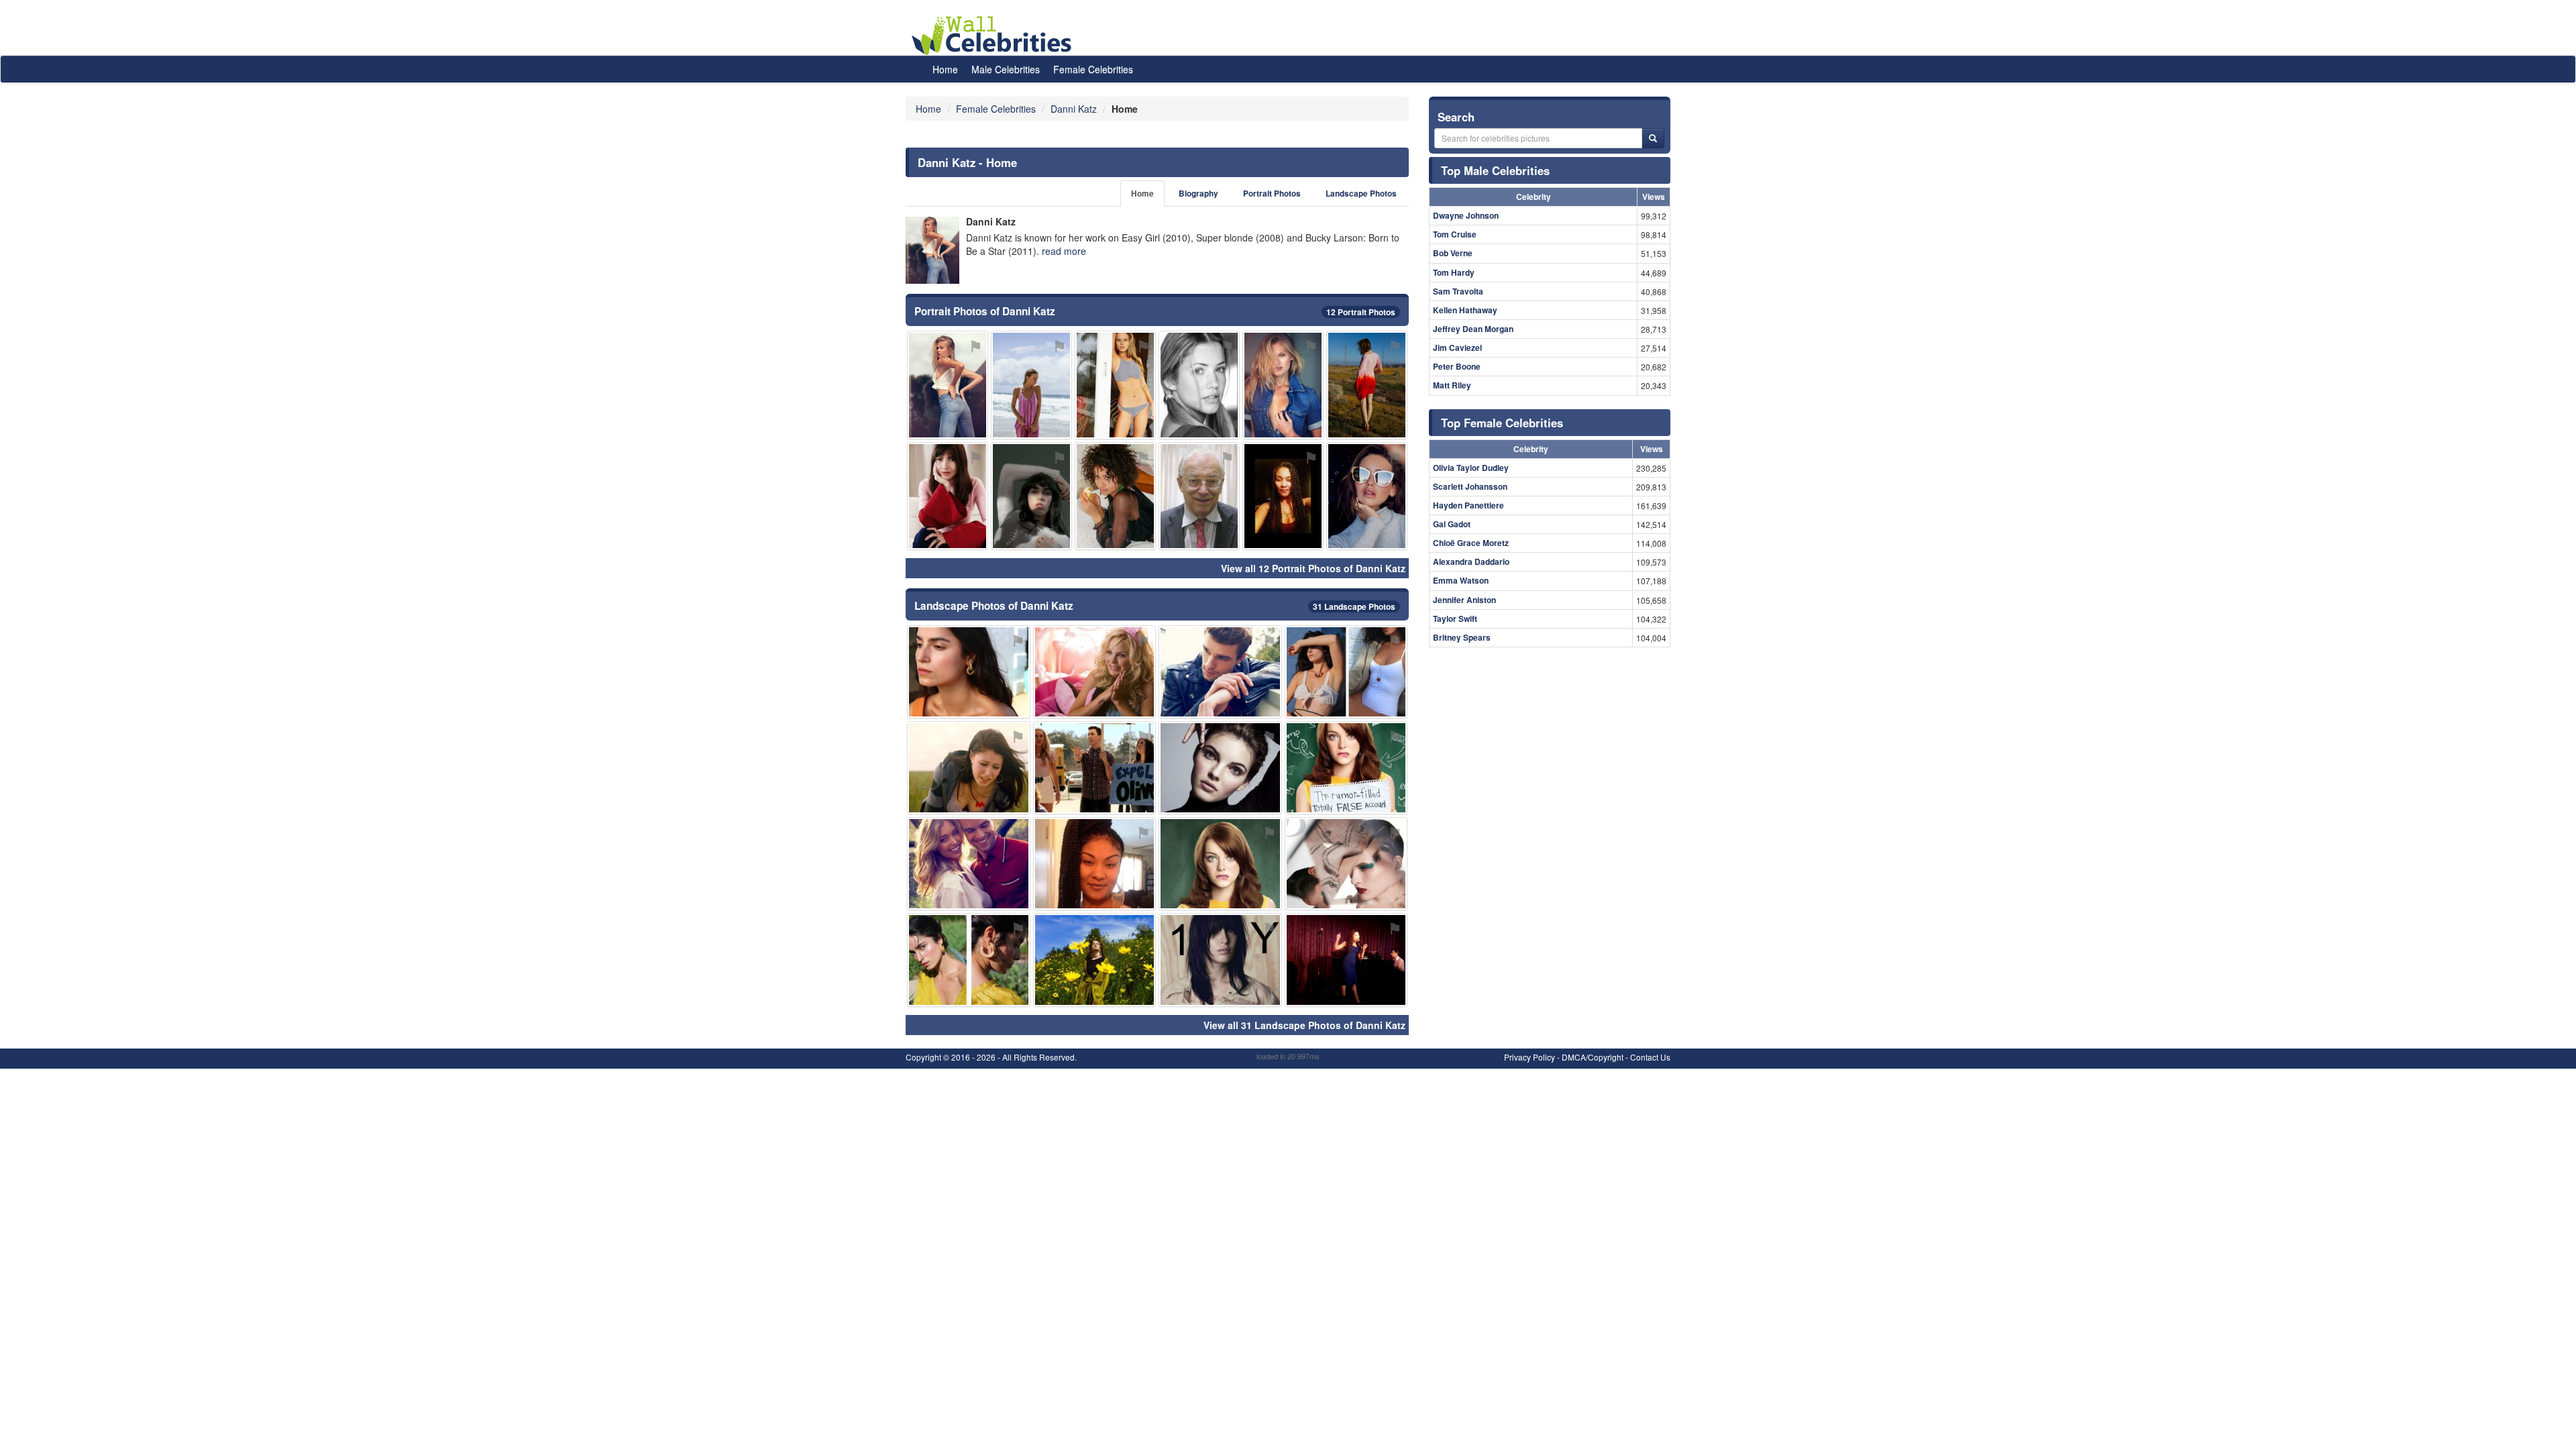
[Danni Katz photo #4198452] (1346, 768)
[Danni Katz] (932, 250)
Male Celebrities (1006, 69)
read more (1064, 251)
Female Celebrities (1093, 69)
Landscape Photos (1361, 194)
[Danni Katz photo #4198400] (969, 768)
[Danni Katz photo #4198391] (1346, 672)
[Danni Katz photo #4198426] (1367, 496)
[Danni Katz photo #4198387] (969, 960)
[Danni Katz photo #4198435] (1346, 864)
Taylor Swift (1455, 619)
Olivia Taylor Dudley (1471, 468)
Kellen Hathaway (1465, 310)
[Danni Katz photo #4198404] (1095, 768)
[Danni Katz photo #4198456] (1115, 385)
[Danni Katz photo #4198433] (1283, 385)
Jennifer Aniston (1464, 600)
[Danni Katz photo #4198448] (1031, 496)
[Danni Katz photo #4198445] (1283, 496)
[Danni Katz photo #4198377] (1220, 672)
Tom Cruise (1455, 234)
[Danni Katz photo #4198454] (1115, 496)
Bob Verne (1453, 253)
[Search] (1653, 138)
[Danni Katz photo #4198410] (1220, 960)
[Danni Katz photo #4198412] (1346, 960)
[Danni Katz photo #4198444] (948, 385)
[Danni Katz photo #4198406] (1095, 960)
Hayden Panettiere (1468, 505)
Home (945, 69)
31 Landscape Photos (1354, 606)
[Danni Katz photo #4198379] (969, 672)
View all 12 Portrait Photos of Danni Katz (1313, 568)
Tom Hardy (1454, 272)
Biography (1198, 194)
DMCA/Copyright (1593, 1057)
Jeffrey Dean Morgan (1473, 329)
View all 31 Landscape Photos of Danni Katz (1304, 1025)
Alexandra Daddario (1471, 561)
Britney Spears (1462, 637)
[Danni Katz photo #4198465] (1095, 864)
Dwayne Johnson (1466, 215)
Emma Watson (1461, 580)
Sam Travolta (1458, 291)
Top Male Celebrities (1495, 170)
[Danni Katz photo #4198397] (969, 864)
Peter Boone (1457, 366)
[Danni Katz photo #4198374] (1199, 385)
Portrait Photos (1272, 194)
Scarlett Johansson (1470, 486)
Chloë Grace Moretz (1471, 543)
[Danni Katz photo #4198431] (1199, 496)
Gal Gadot (1452, 524)
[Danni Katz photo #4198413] (1367, 385)
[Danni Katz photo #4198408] (1220, 864)
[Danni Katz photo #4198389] (948, 496)
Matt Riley (1452, 385)
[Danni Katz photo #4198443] (1031, 385)
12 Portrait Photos (1361, 312)
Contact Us (1650, 1057)
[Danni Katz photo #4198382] (1095, 672)
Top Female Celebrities (1502, 423)
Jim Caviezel (1457, 347)
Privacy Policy (1529, 1057)
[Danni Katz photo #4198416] (1220, 768)
